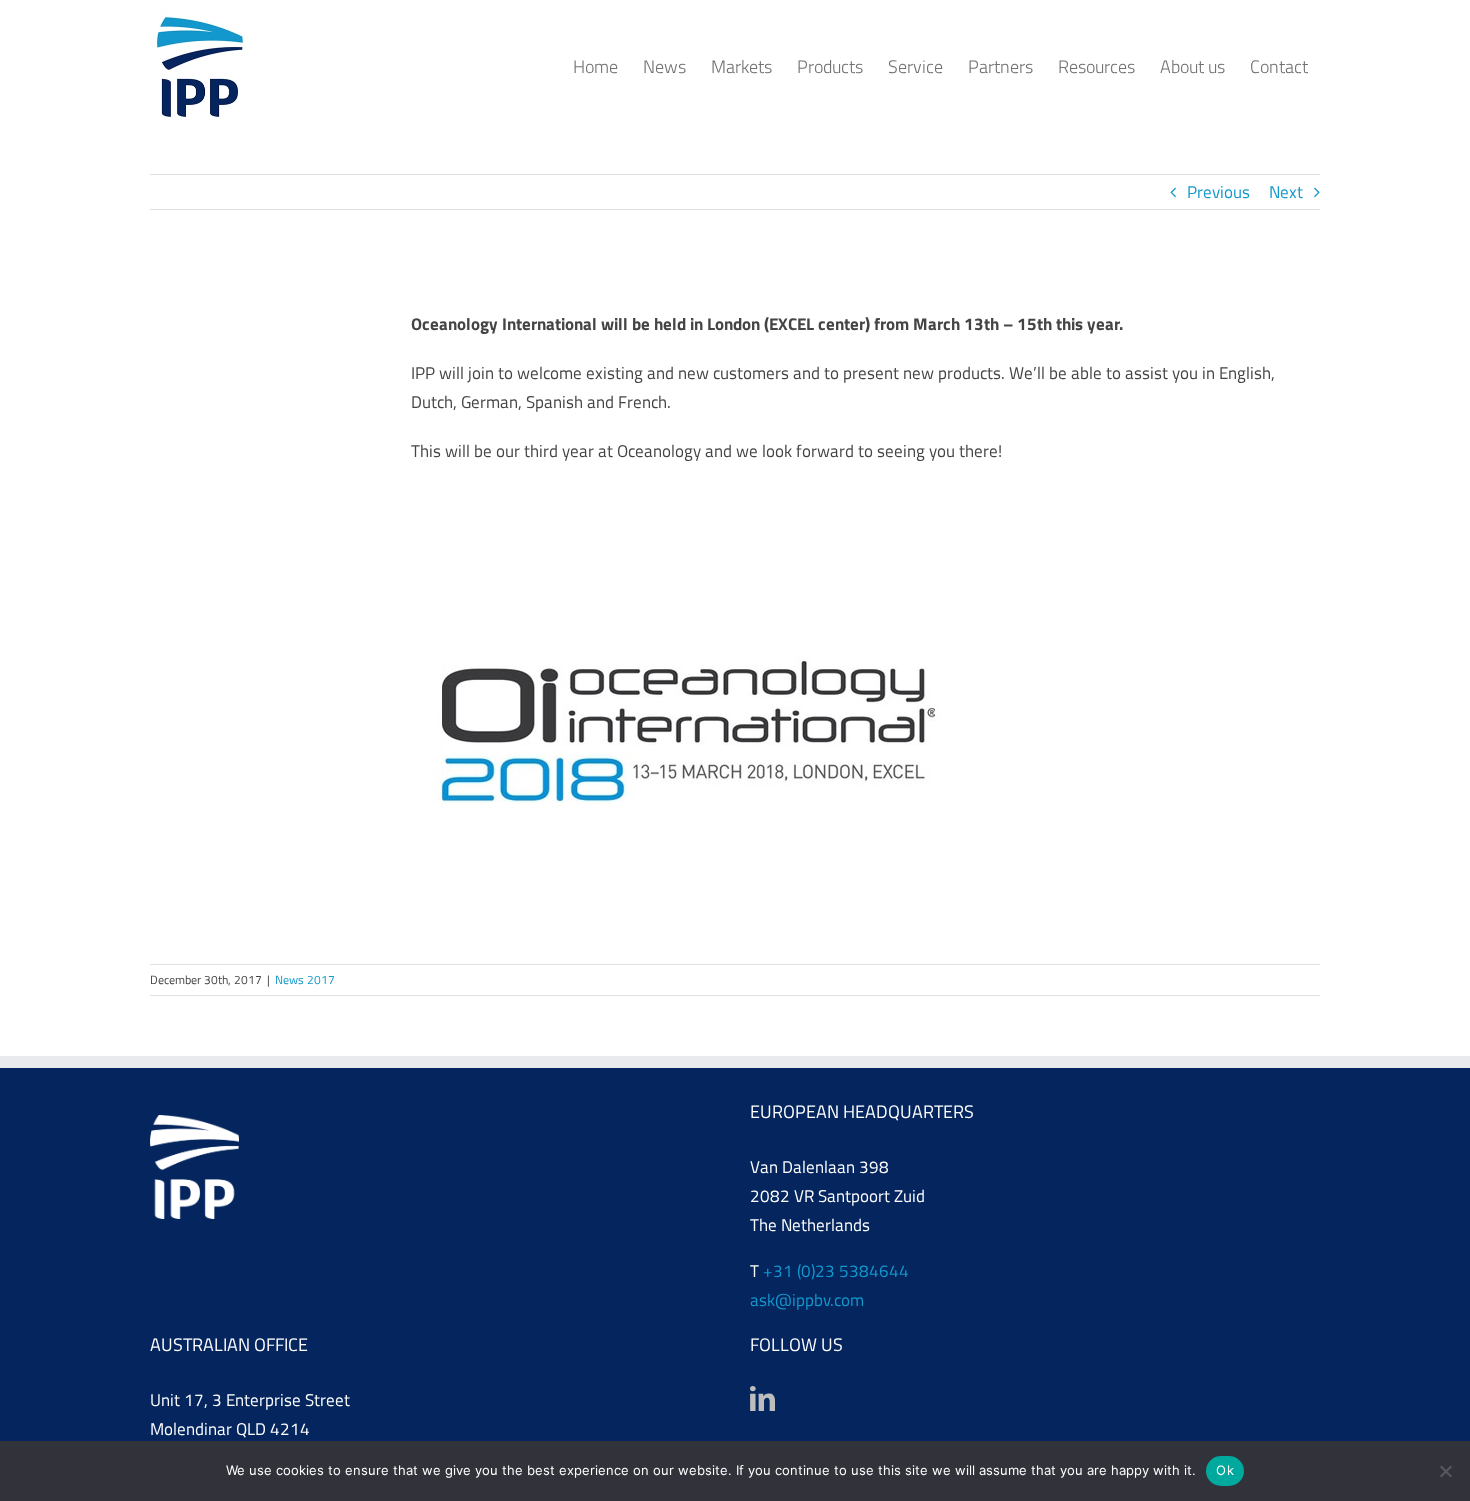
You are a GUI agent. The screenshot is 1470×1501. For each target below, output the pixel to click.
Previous (1218, 192)
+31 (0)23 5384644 (836, 1271)
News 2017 (305, 979)
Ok (1225, 1470)
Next (1286, 192)
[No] (1445, 1471)
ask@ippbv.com (807, 1300)
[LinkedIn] (762, 1398)
